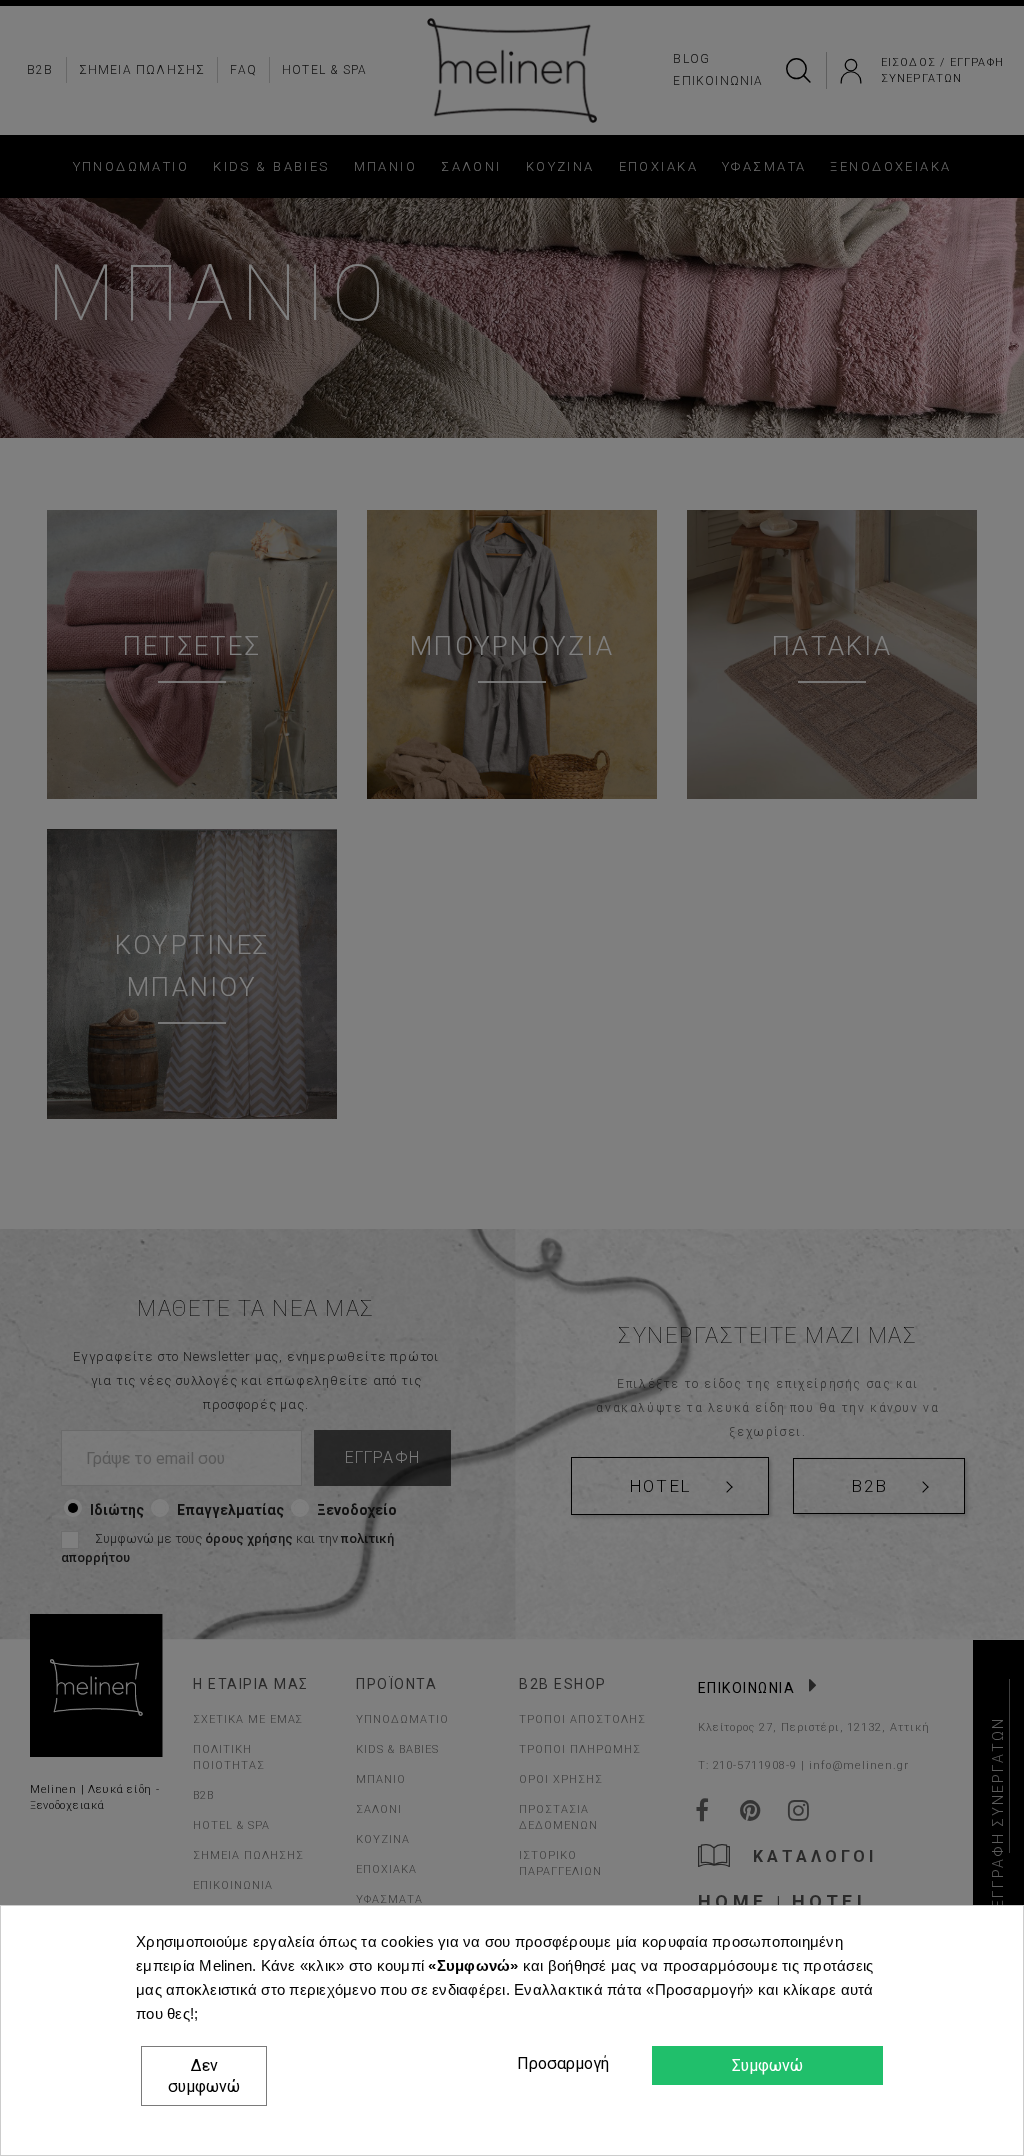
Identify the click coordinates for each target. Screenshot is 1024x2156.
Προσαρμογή (560, 2063)
